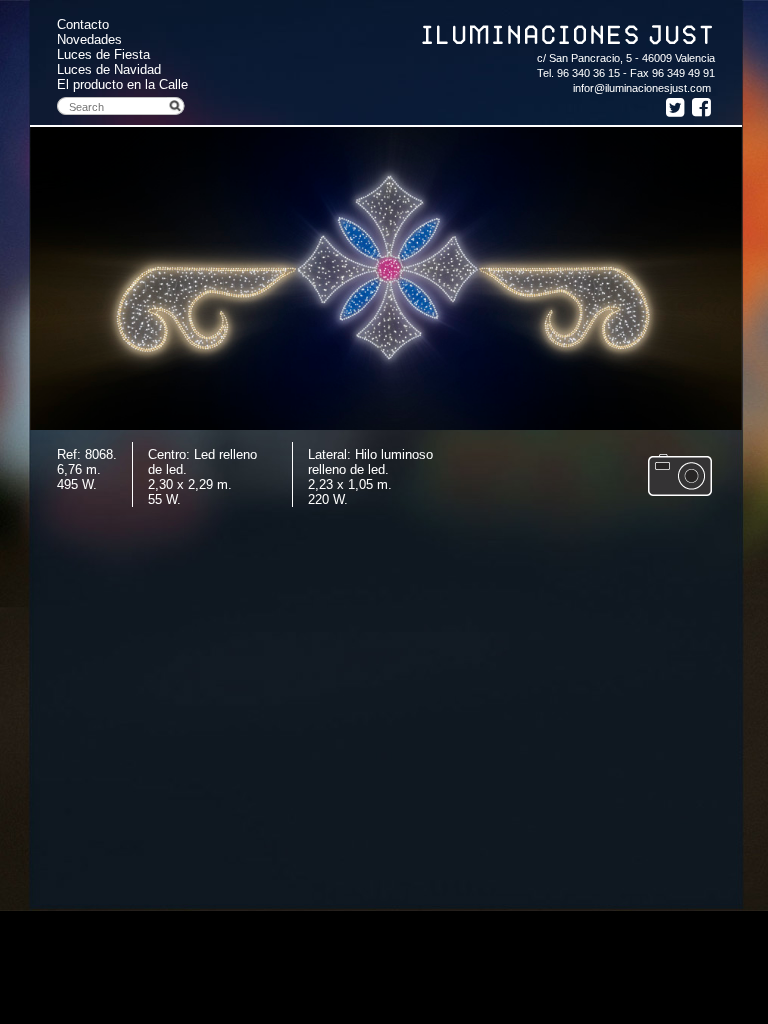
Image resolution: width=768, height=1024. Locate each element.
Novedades (89, 39)
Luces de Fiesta (103, 54)
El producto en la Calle (122, 84)
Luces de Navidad (109, 69)
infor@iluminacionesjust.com (642, 88)
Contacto (83, 24)
